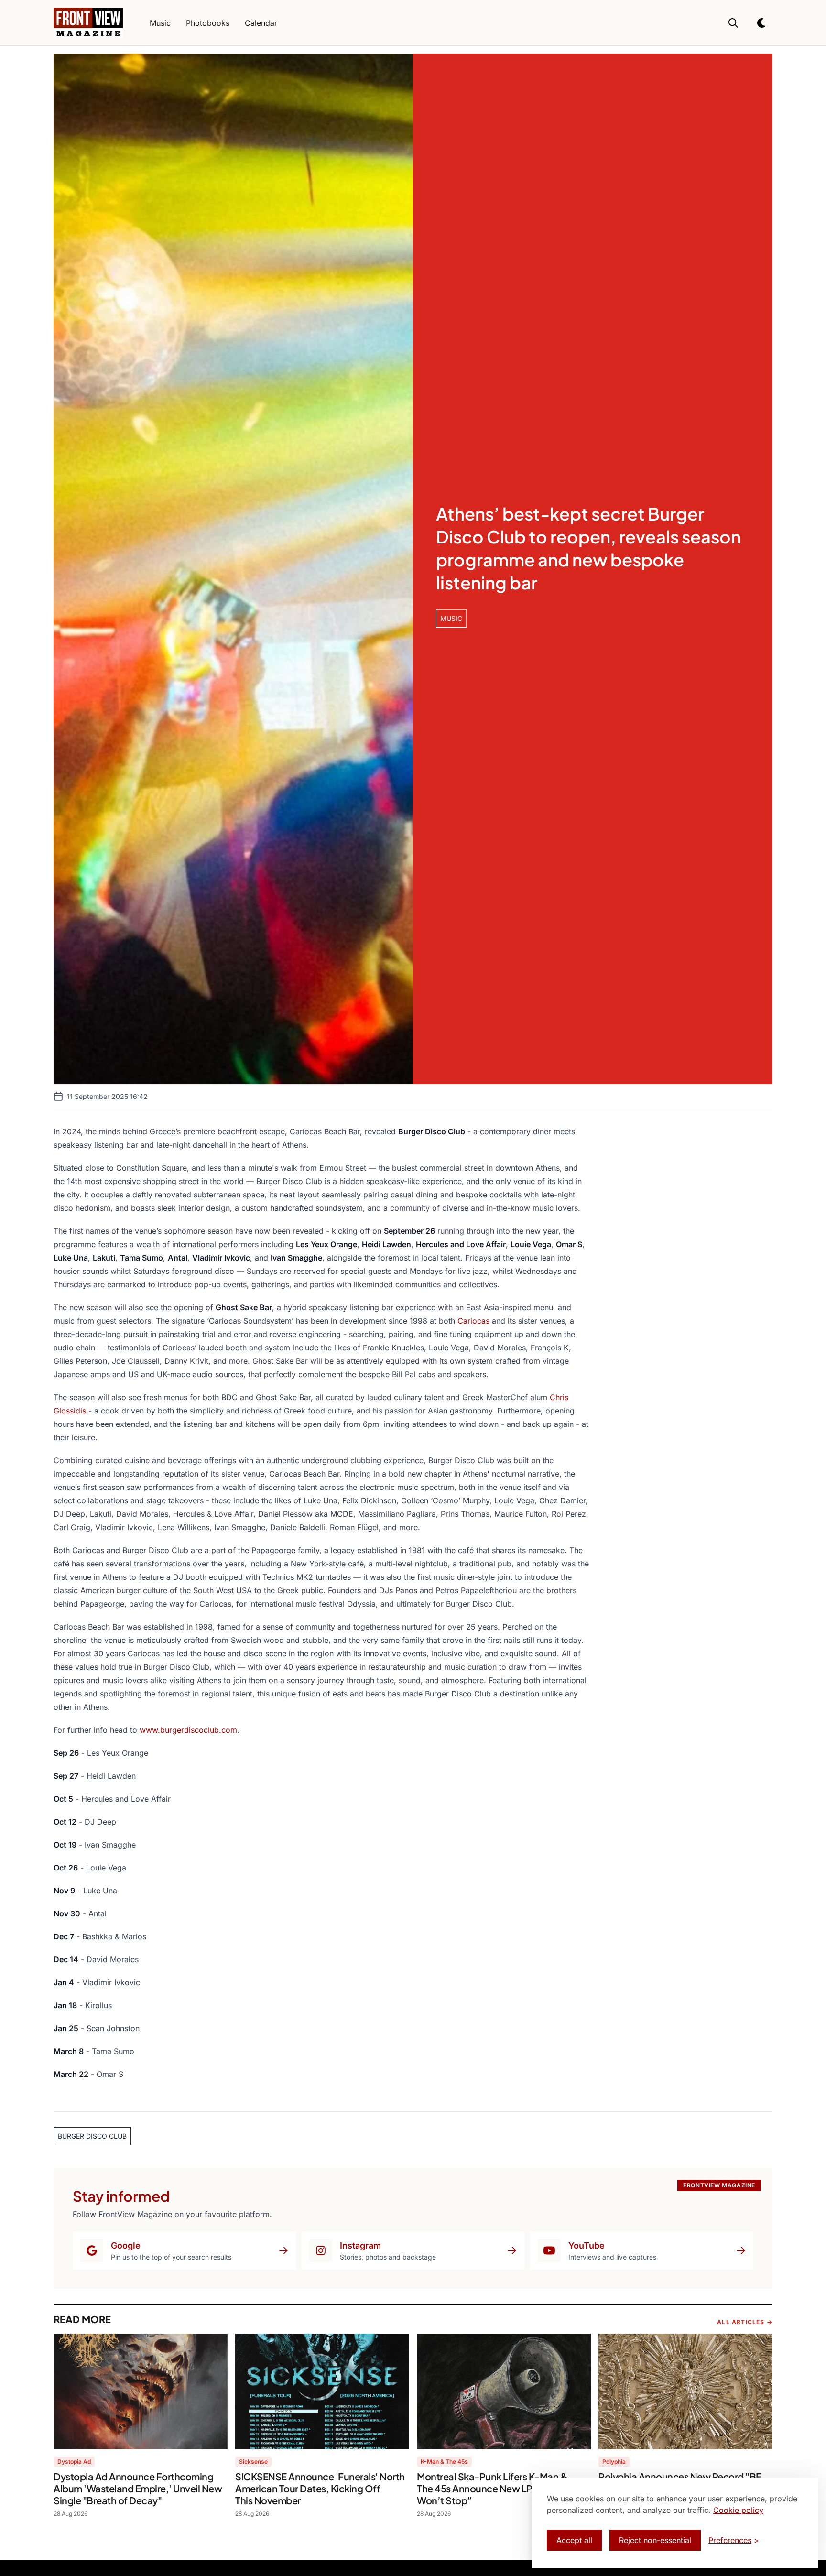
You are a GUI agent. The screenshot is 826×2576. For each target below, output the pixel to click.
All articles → (745, 2322)
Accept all (574, 2540)
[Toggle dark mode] (762, 23)
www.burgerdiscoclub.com (188, 1730)
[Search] (733, 23)
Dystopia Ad (74, 2462)
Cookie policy (738, 2510)
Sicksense (253, 2462)
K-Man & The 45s (444, 2462)
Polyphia (614, 2462)
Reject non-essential (655, 2540)
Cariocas (473, 1321)
